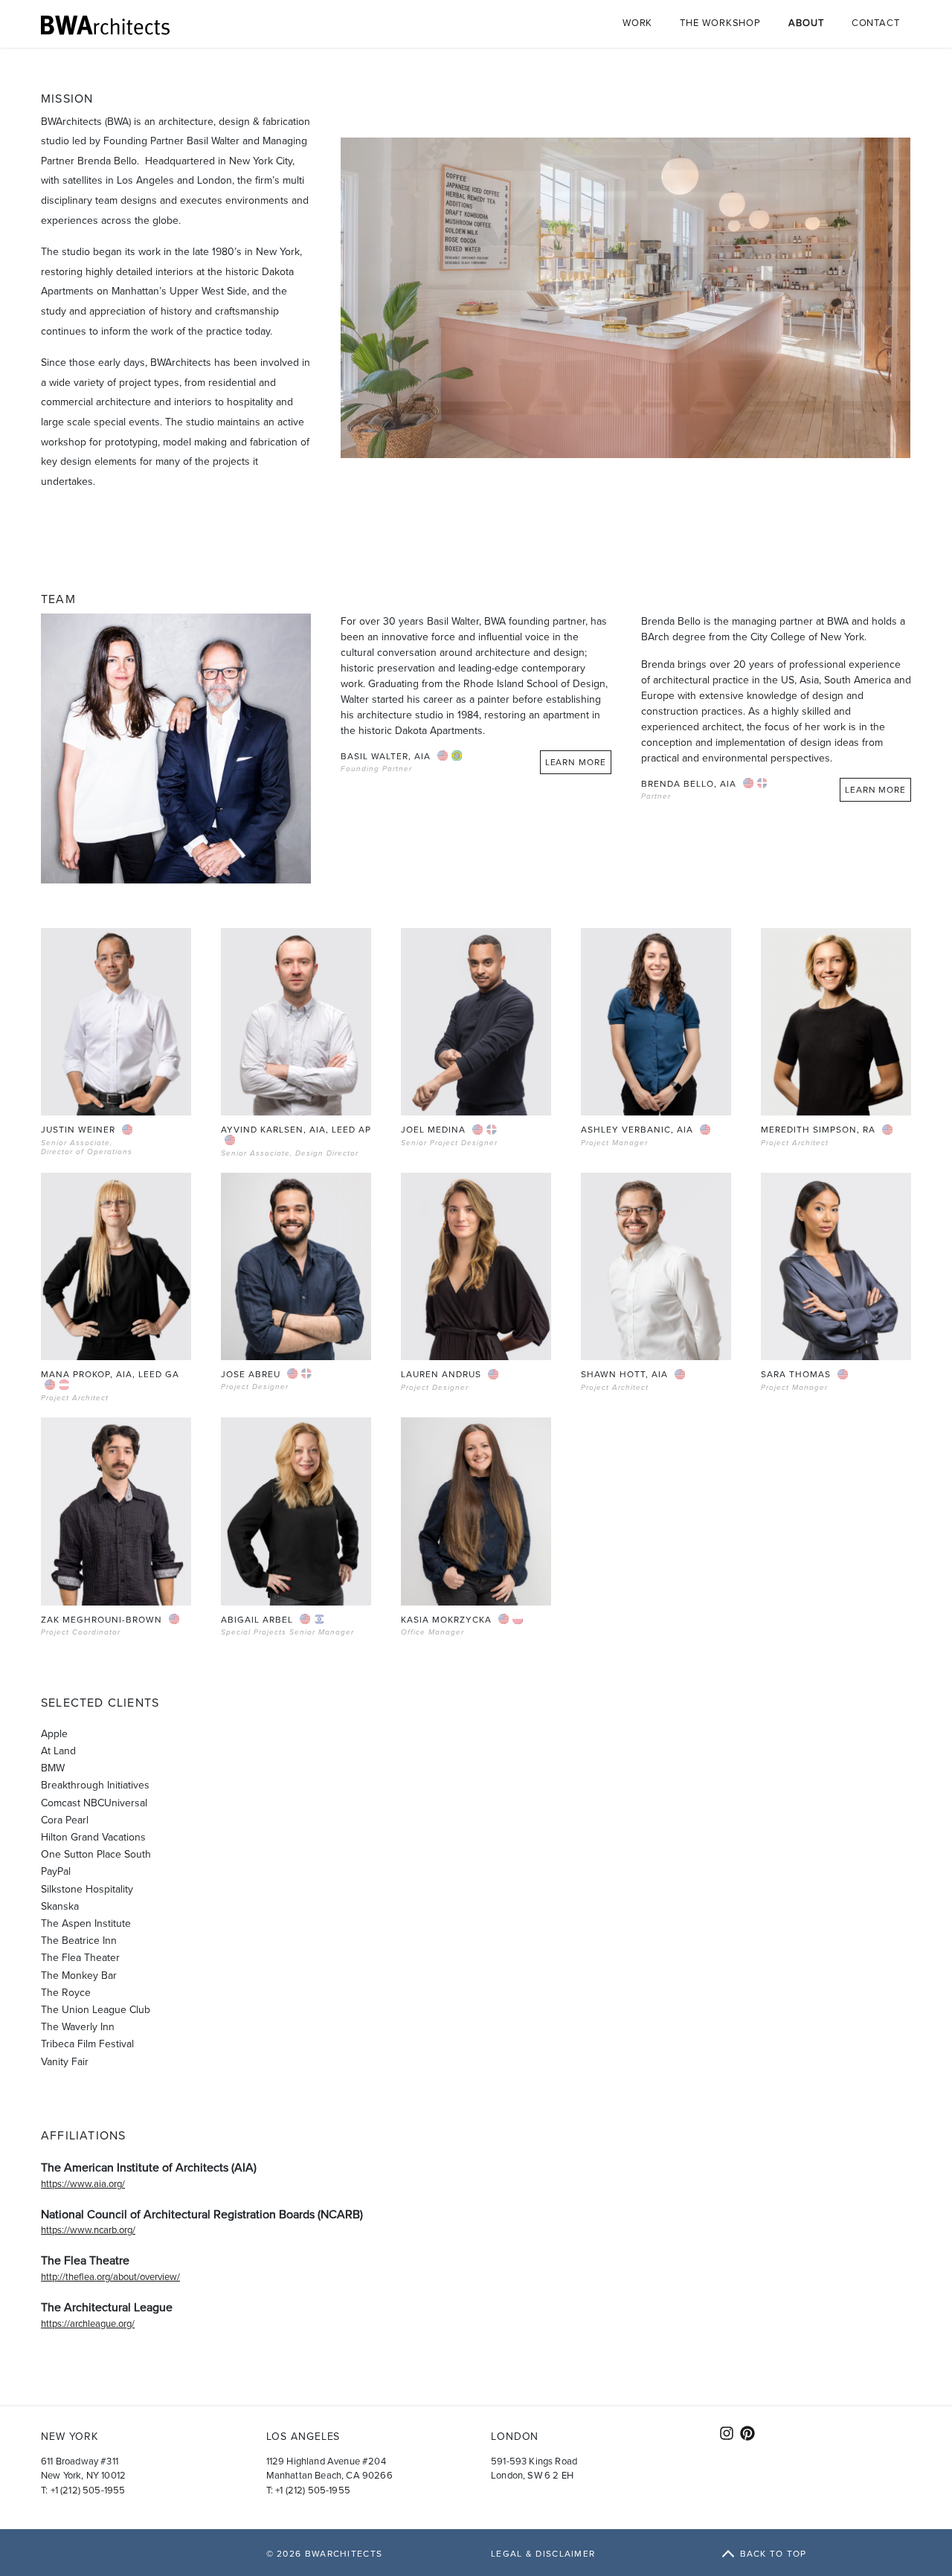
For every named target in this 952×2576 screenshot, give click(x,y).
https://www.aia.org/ (83, 2184)
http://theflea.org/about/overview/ (110, 2277)
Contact (876, 23)
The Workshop (720, 23)
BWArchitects (344, 2554)
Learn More (576, 762)
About (806, 23)
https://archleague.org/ (88, 2324)
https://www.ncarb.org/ (88, 2230)
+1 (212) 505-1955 (88, 2490)
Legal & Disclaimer (543, 2554)
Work (638, 23)
